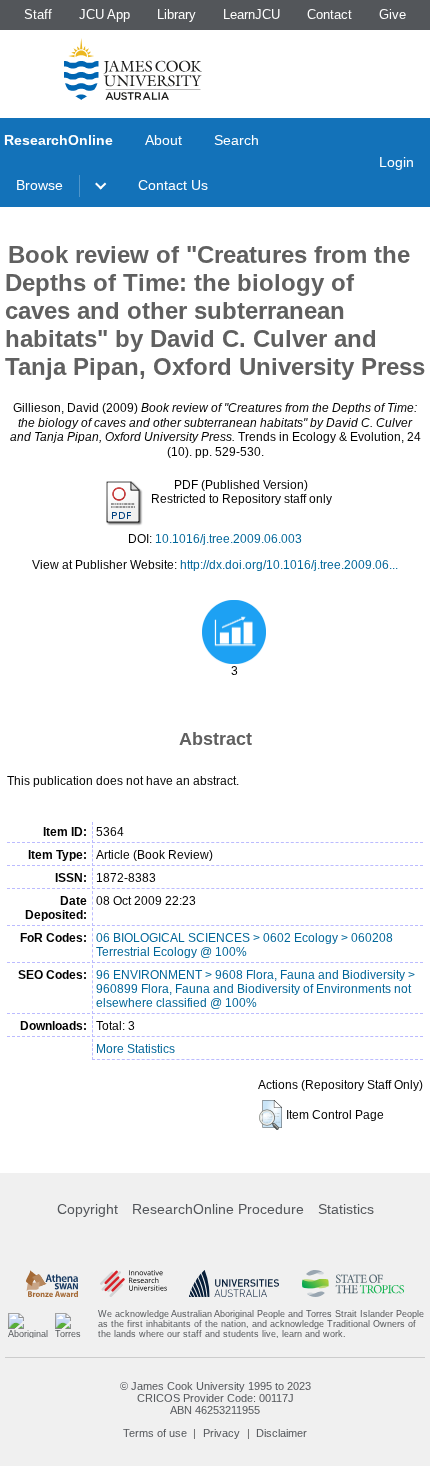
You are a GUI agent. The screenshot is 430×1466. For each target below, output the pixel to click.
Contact (329, 14)
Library (176, 14)
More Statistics (135, 1049)
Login (396, 162)
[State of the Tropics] (353, 1283)
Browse (39, 185)
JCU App (104, 14)
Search (236, 140)
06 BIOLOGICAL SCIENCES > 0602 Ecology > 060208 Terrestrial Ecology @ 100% (244, 945)
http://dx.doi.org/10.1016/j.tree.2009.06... (289, 565)
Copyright (87, 1209)
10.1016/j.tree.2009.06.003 (228, 539)
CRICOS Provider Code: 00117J (215, 1398)
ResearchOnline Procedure (218, 1209)
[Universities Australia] (234, 1283)
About (163, 140)
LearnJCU (251, 14)
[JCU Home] (133, 69)
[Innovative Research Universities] (133, 1283)
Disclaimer (281, 1433)
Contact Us (173, 185)
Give (392, 14)
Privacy (221, 1433)
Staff (38, 14)
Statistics (346, 1209)
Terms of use (155, 1433)
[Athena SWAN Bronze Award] (52, 1283)
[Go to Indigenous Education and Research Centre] (28, 1324)
